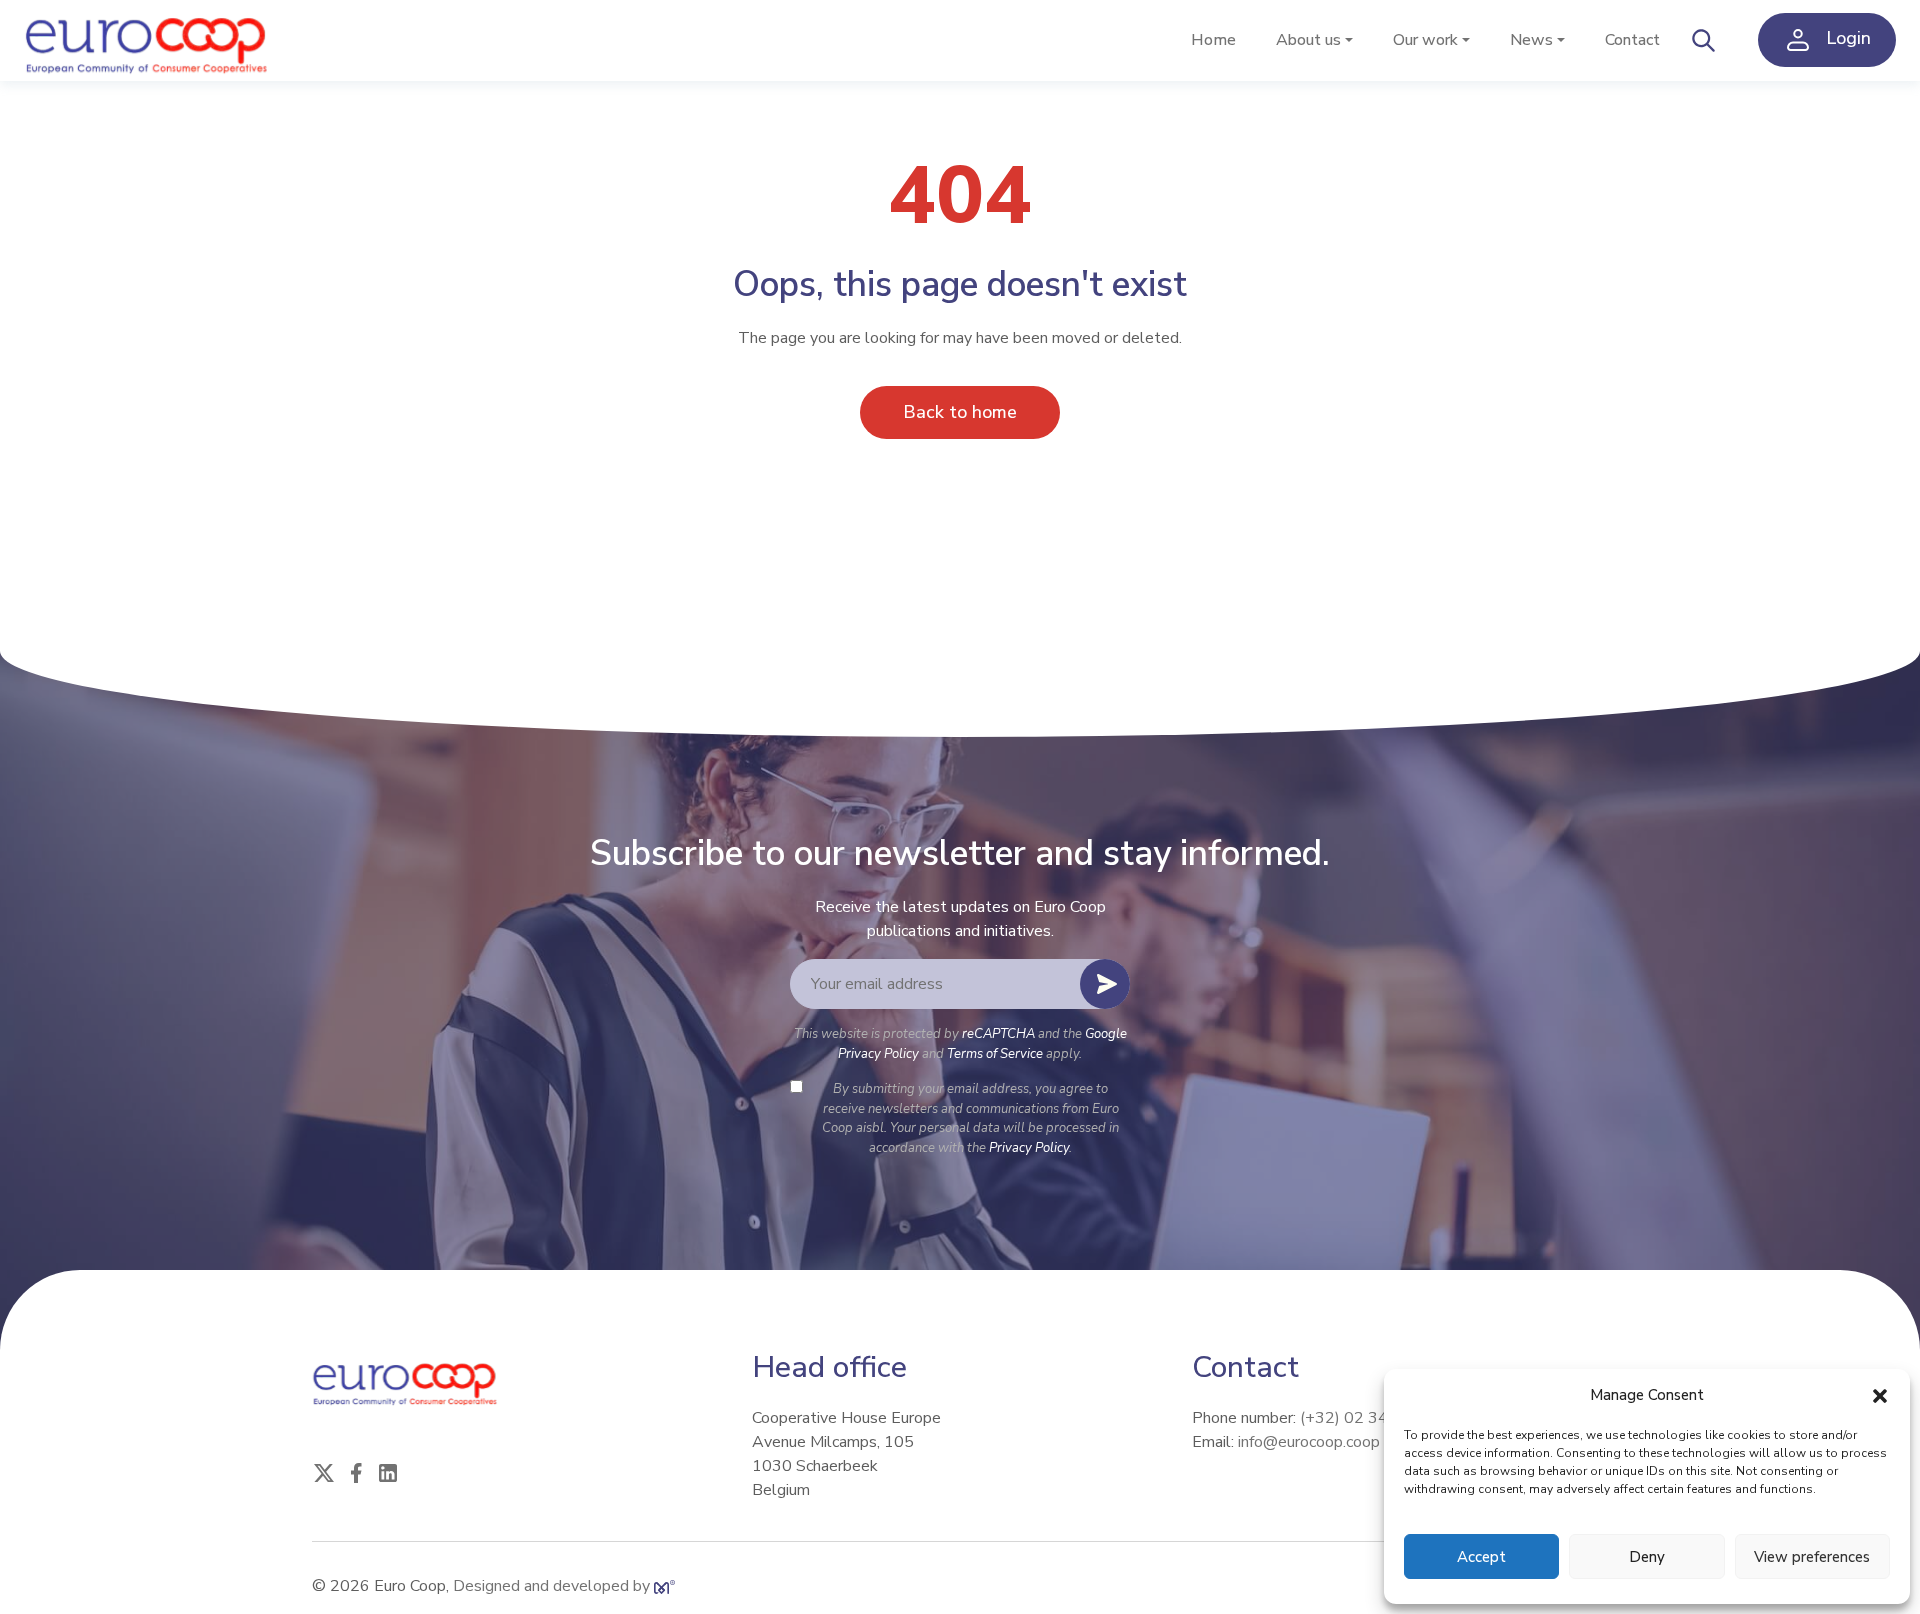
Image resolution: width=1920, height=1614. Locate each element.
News (1531, 40)
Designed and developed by (553, 1586)
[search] (1703, 40)
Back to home (960, 412)
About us (1308, 40)
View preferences (1812, 1557)
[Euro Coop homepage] (149, 40)
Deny (1647, 1557)
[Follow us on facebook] (356, 1471)
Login (1846, 39)
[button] (1880, 1395)
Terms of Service (995, 1054)
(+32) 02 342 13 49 (1373, 1418)
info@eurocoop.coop (1309, 1442)
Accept (1481, 1557)
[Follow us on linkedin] (388, 1471)
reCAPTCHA (998, 1034)
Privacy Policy (1029, 1148)
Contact (1632, 40)
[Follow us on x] (324, 1471)
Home (1213, 40)
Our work (1425, 40)
